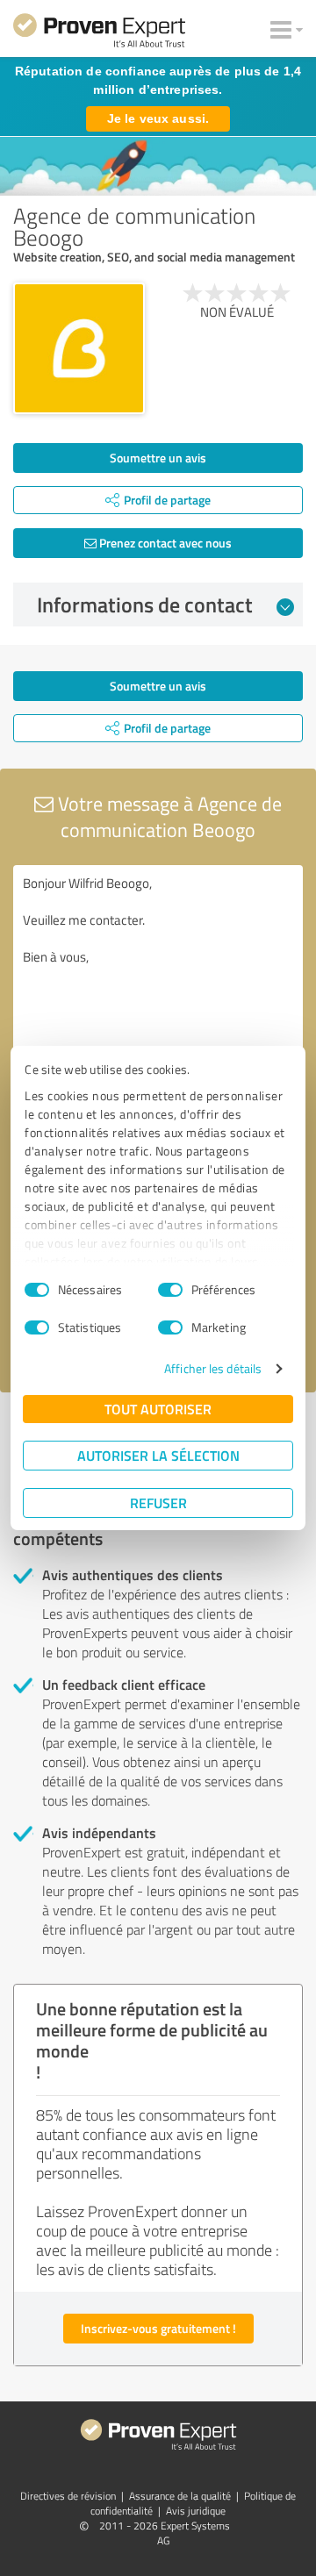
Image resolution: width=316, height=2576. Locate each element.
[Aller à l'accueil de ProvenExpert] (99, 33)
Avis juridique (196, 2511)
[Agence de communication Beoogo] (79, 348)
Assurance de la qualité (180, 2496)
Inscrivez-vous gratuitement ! (158, 2328)
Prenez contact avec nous (164, 543)
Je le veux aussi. (158, 118)
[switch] (170, 1290)
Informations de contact (145, 605)
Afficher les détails (213, 1368)
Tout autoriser (158, 1409)
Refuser (158, 1503)
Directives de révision (68, 2496)
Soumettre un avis (158, 458)
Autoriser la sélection (158, 1455)
